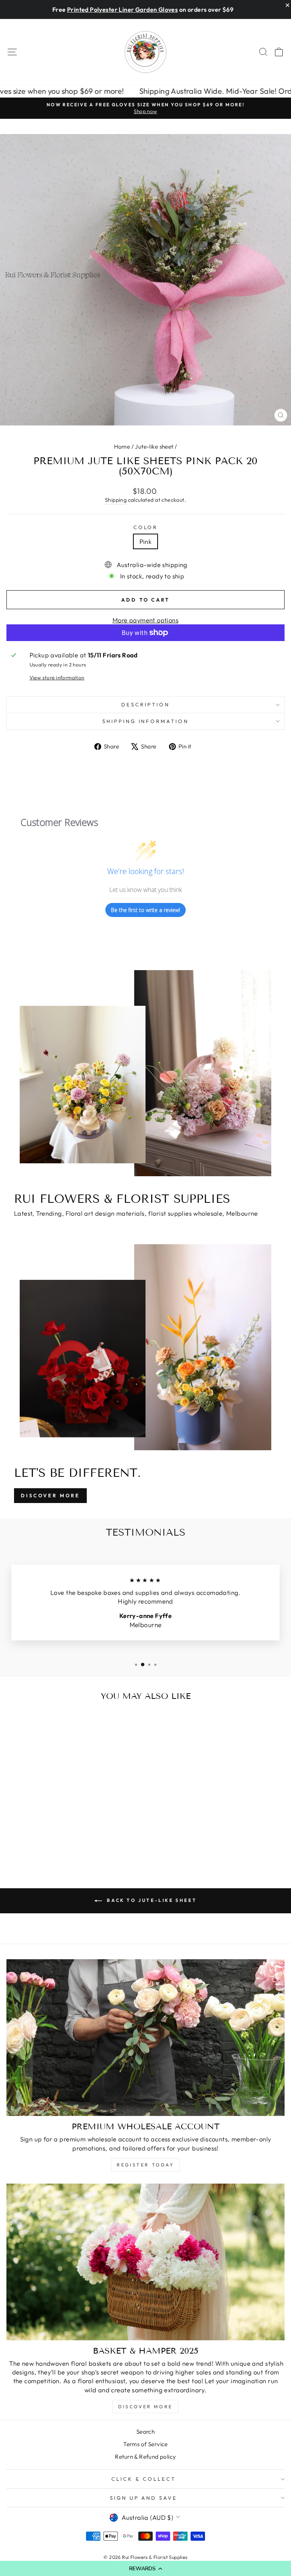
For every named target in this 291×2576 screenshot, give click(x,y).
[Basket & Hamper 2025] (145, 2262)
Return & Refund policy (145, 2457)
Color (146, 527)
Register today (145, 2165)
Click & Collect (144, 2479)
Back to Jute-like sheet (151, 1900)
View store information (57, 677)
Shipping (116, 500)
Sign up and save (144, 2498)
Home (122, 447)
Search (145, 2432)
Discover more (145, 2407)
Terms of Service (145, 2444)
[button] (145, 2568)
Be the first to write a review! (145, 910)
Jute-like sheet (154, 447)
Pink (146, 541)
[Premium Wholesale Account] (145, 2038)
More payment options (145, 620)
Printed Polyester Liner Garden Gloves (122, 9)
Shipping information (146, 721)
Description (145, 704)
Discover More (50, 1495)
